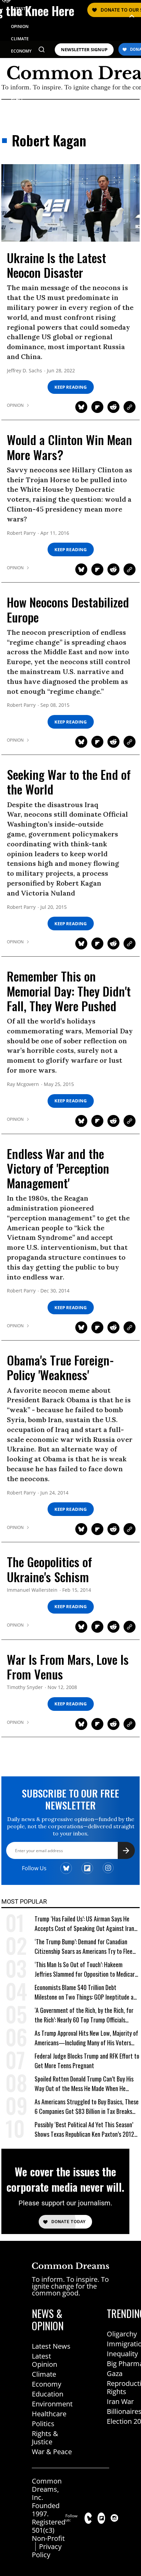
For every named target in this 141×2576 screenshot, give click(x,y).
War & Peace (52, 2452)
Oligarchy (122, 2334)
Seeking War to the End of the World (69, 782)
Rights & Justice (45, 2438)
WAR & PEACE (18, 96)
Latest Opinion (44, 2360)
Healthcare (49, 2414)
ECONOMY (21, 51)
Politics (43, 2424)
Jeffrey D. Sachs (24, 371)
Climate (44, 2374)
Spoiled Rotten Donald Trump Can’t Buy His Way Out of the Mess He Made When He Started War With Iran (84, 2084)
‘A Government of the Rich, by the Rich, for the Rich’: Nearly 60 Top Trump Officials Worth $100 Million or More (84, 2015)
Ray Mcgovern (23, 1084)
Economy (47, 2384)
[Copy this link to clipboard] (130, 407)
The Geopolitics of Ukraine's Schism (49, 1569)
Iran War (120, 2401)
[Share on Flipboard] (97, 407)
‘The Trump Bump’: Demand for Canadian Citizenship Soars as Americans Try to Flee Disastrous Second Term (84, 1947)
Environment (52, 2404)
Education (48, 2394)
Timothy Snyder (25, 1687)
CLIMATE (20, 39)
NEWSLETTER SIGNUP (84, 50)
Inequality (122, 2354)
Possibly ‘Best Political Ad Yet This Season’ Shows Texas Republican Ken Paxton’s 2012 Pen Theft (84, 2129)
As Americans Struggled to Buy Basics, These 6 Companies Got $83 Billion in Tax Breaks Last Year (87, 2107)
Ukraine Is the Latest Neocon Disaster (56, 265)
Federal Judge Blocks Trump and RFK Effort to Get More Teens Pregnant (87, 2061)
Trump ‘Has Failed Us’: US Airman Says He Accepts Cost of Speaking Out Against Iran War (84, 1924)
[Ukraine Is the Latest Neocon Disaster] (70, 202)
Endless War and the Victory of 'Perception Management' (58, 1168)
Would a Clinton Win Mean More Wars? (69, 447)
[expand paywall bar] (132, 16)
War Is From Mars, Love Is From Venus (68, 1666)
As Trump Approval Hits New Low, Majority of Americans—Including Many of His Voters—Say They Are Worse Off (86, 2038)
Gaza (115, 2373)
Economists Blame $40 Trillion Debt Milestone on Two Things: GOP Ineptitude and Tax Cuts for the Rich (87, 1992)
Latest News (51, 2346)
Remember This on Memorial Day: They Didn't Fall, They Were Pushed (69, 991)
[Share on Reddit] (113, 407)
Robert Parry (21, 533)
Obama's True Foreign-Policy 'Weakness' (60, 1367)
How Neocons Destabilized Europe (68, 609)
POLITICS (20, 63)
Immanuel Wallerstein (32, 1590)
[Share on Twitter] (81, 407)
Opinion (15, 405)
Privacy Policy (47, 2551)
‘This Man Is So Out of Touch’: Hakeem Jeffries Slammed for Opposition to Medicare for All (86, 1969)
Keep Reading (70, 387)
